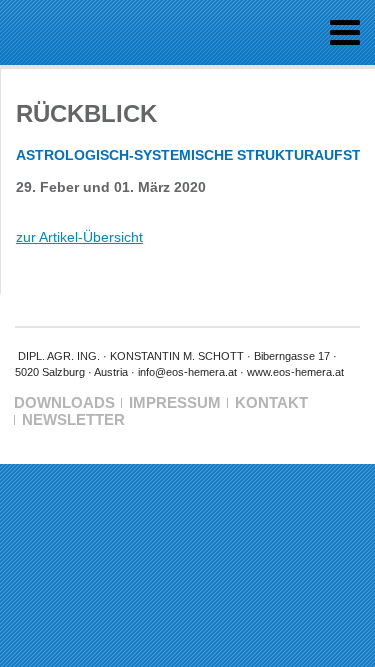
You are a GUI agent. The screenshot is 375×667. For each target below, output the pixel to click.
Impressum (175, 402)
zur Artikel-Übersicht (79, 237)
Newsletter (73, 419)
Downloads (64, 402)
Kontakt (271, 402)
